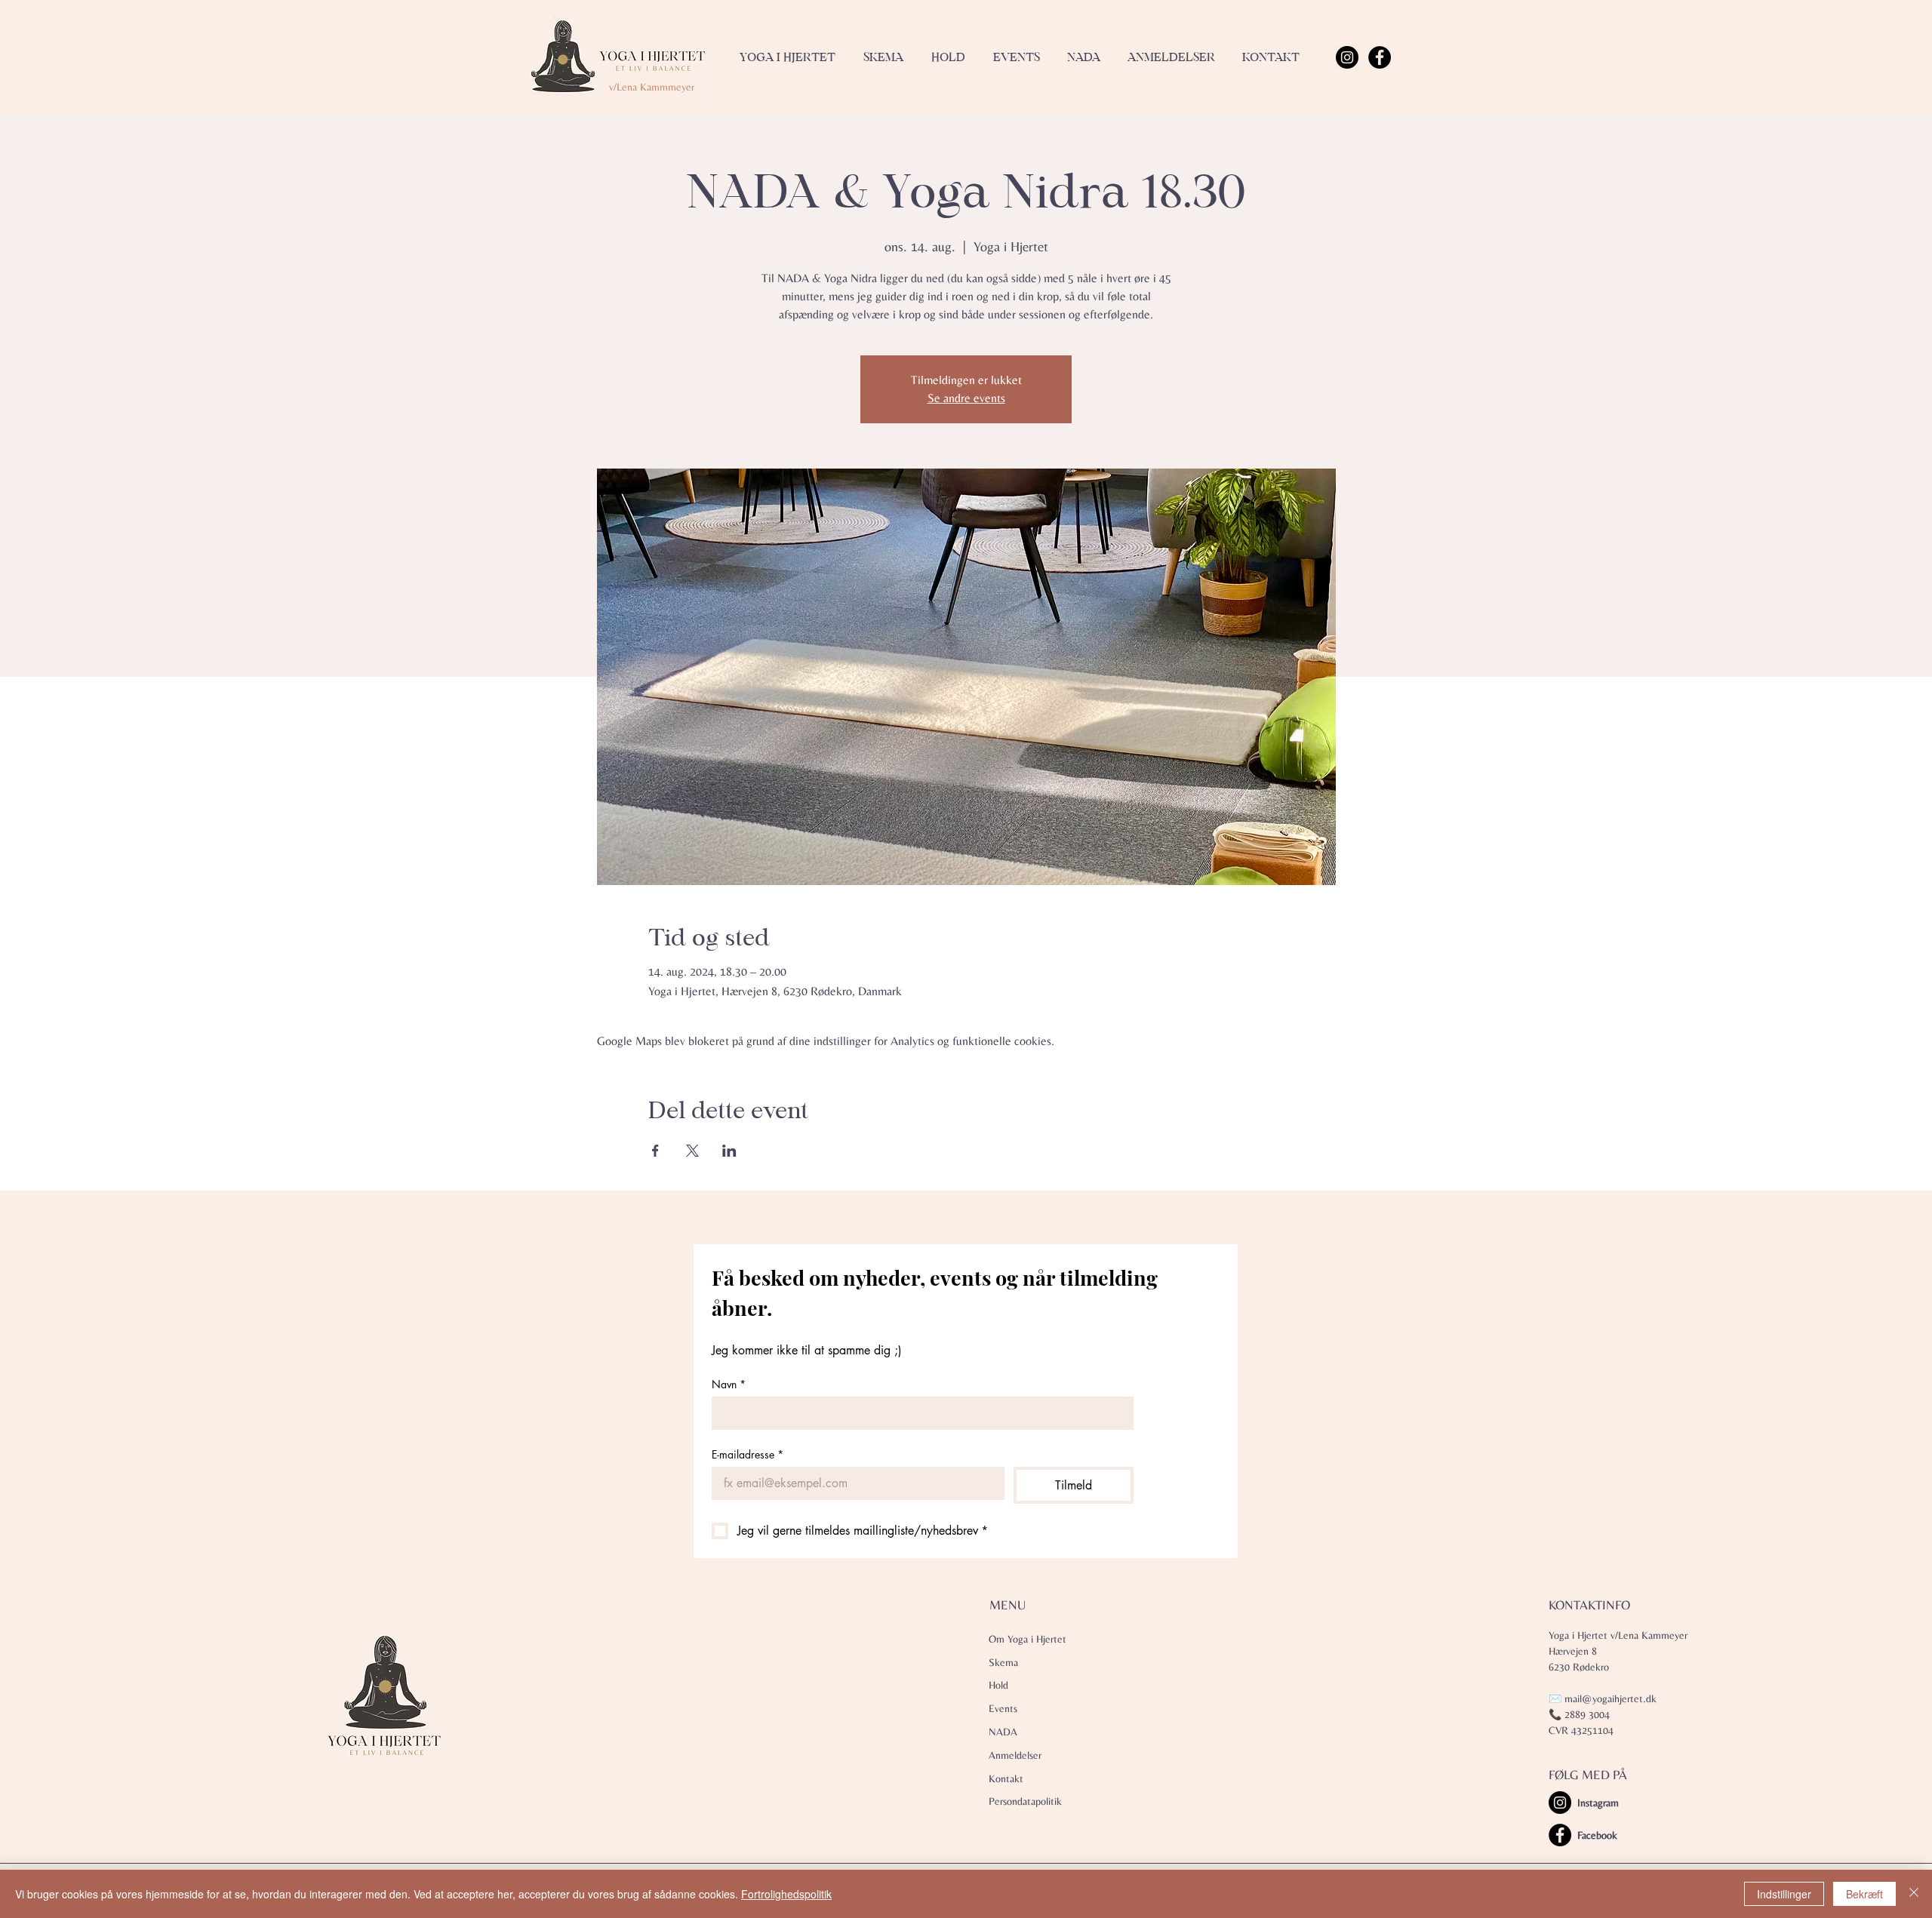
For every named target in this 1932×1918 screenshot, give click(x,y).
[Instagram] (1347, 57)
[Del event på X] (692, 1151)
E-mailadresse (748, 1454)
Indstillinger (1784, 1894)
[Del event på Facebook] (655, 1151)
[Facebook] (1380, 57)
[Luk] (1914, 1894)
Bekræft (1864, 1894)
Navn (729, 1384)
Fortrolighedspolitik (786, 1894)
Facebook (1597, 1835)
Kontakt (1006, 1778)
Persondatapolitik (1025, 1801)
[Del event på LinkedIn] (729, 1151)
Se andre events (966, 398)
